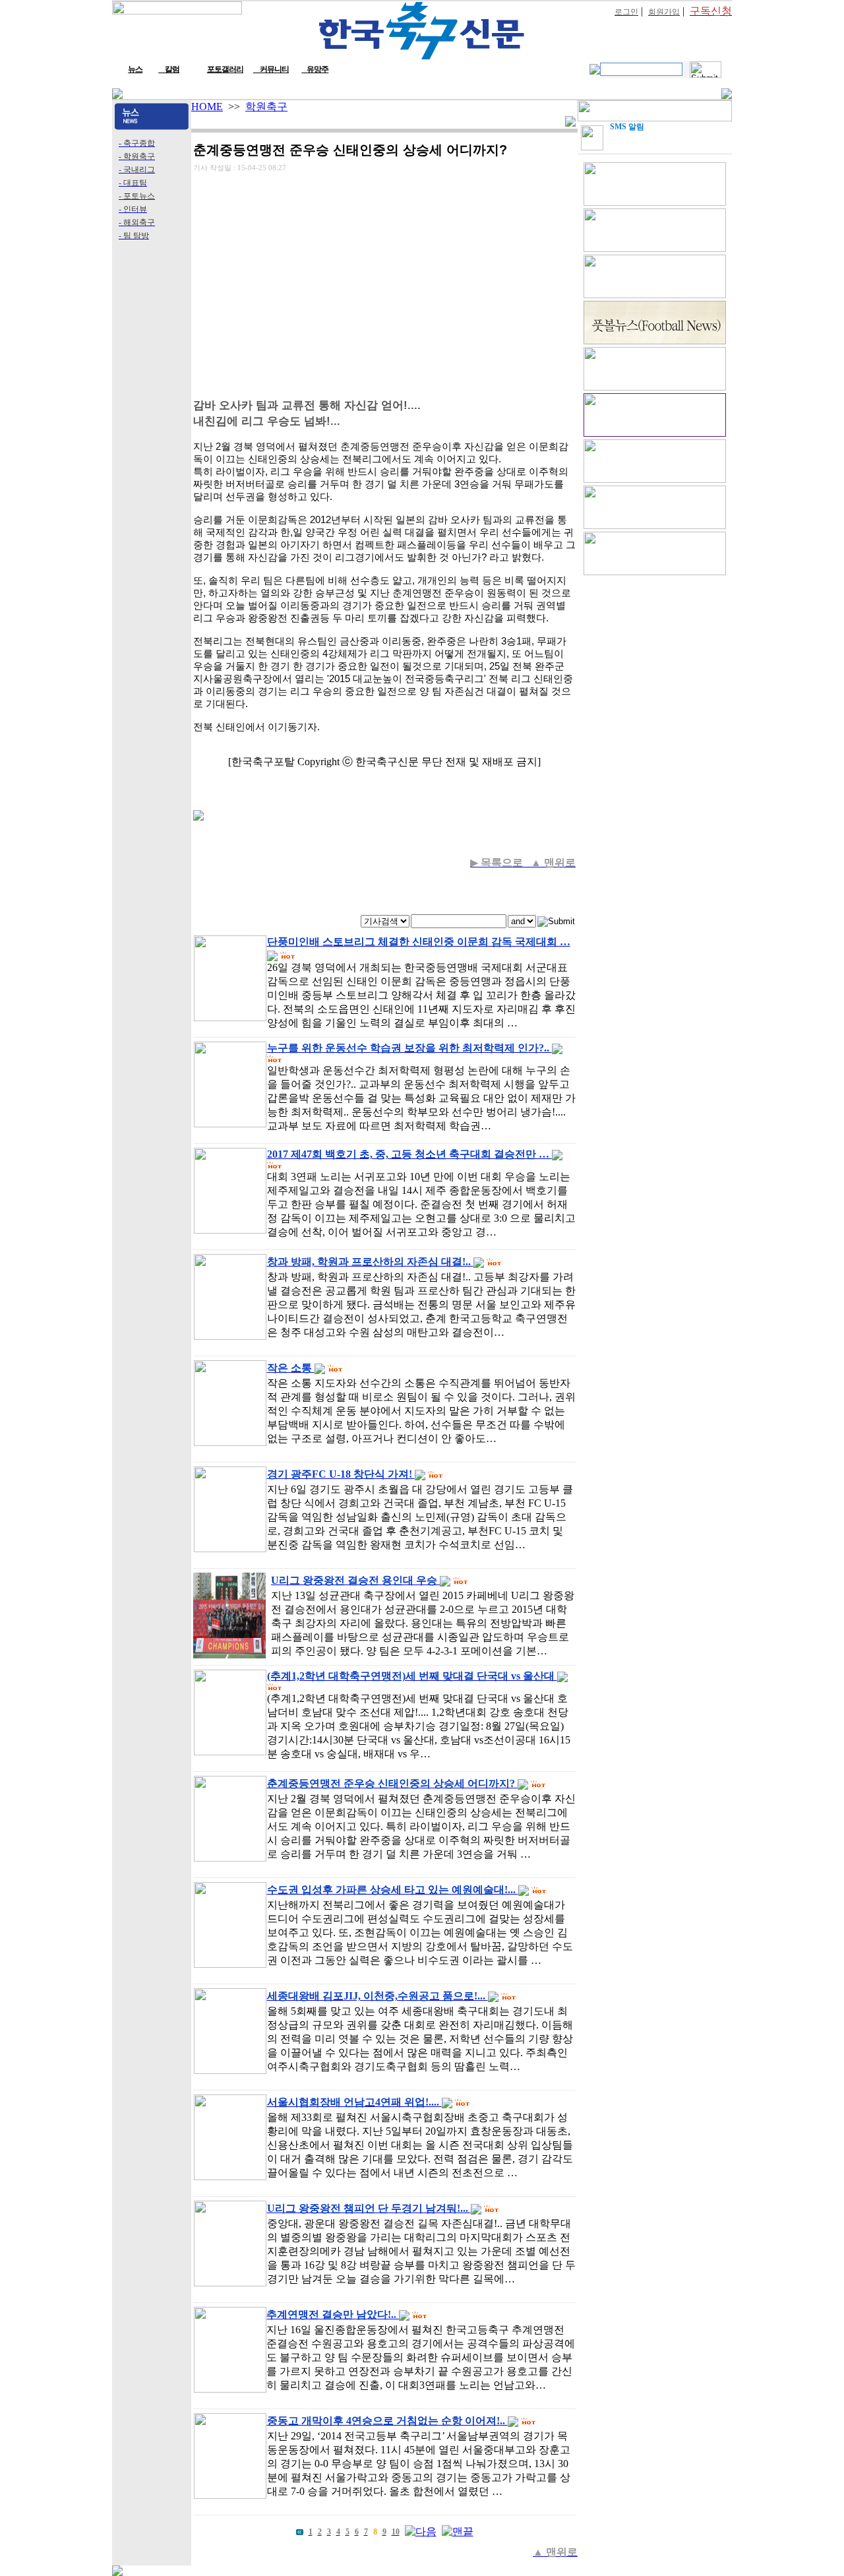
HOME (207, 107)
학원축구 (266, 107)
